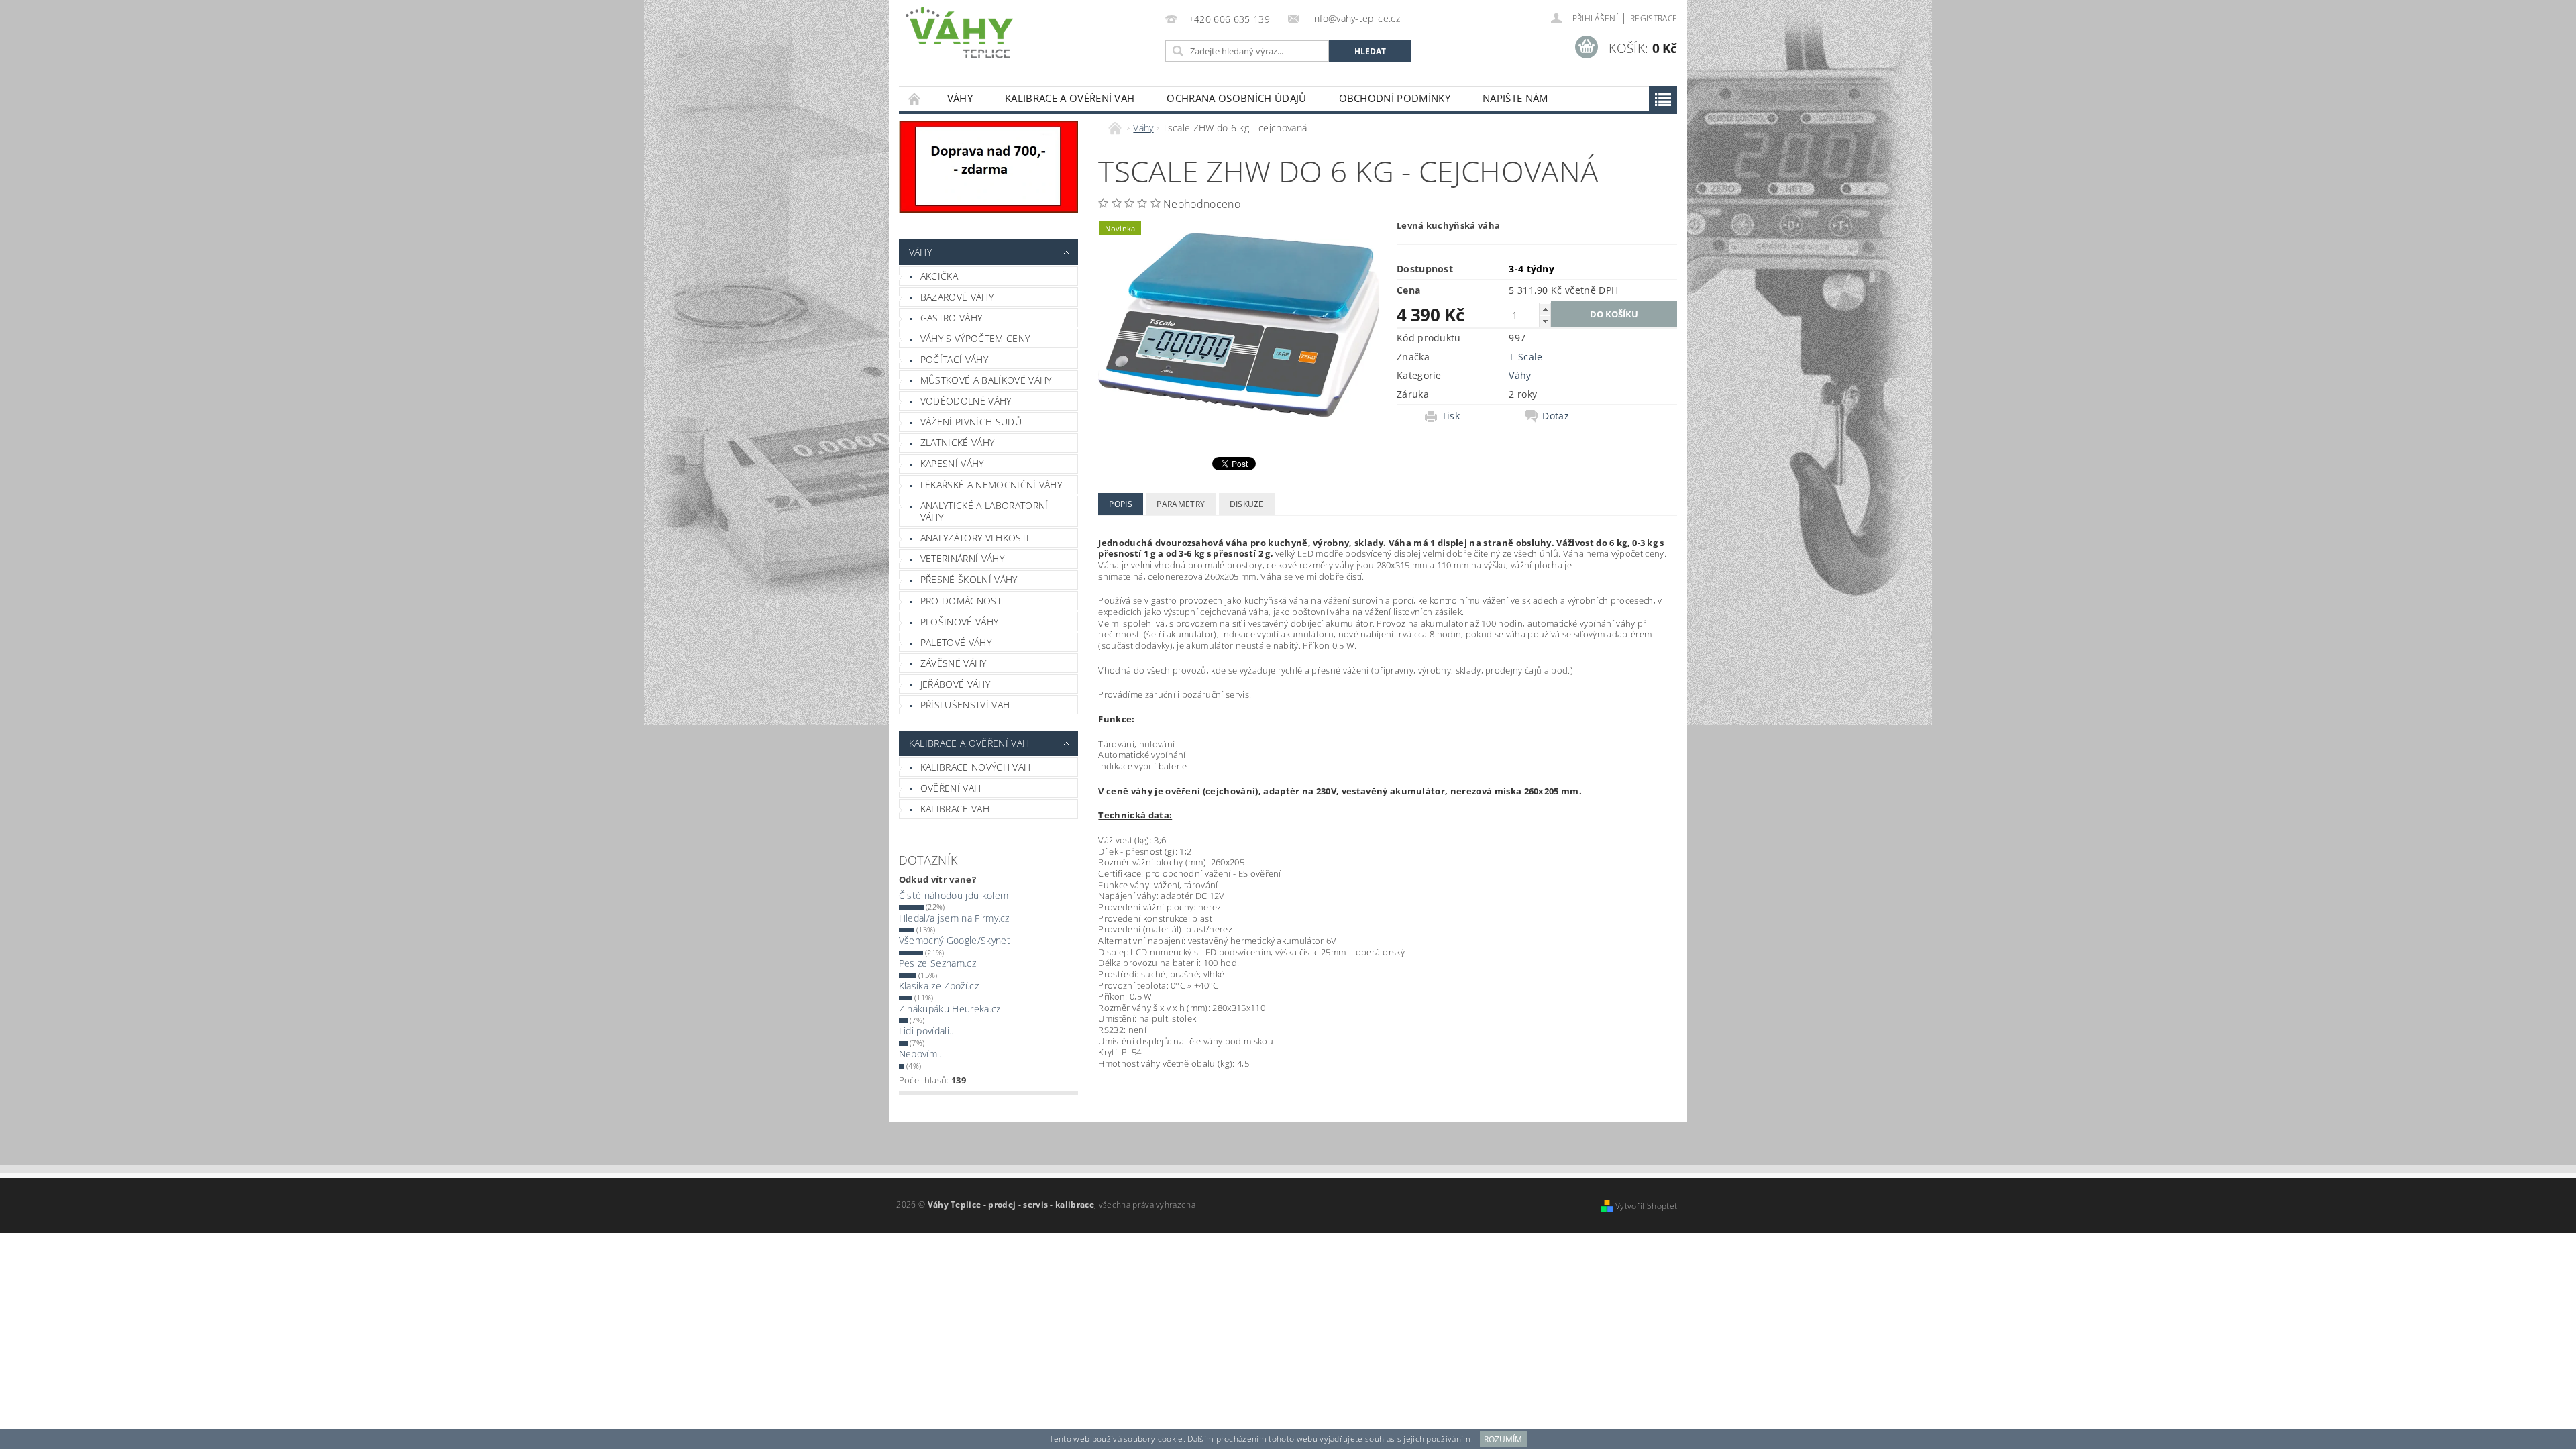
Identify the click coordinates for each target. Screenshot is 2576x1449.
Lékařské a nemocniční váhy (991, 485)
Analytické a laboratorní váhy (984, 512)
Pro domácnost (961, 601)
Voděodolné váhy (966, 401)
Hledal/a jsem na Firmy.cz (954, 918)
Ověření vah (951, 788)
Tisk (1451, 416)
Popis (1121, 504)
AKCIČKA (939, 276)
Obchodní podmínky (1395, 98)
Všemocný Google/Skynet (955, 940)
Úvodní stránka (915, 98)
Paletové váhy (956, 642)
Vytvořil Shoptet (1646, 1206)
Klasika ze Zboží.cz (939, 986)
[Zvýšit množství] (1545, 309)
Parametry (1181, 504)
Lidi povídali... (927, 1031)
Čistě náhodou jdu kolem (954, 895)
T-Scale (1525, 357)
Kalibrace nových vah (975, 767)
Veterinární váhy (962, 558)
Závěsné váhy (954, 663)
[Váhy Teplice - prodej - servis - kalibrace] (959, 33)
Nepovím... (921, 1054)
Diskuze (1247, 504)
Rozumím (1503, 1439)
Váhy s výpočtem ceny (975, 338)
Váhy (960, 98)
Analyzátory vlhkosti (975, 538)
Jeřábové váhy (955, 684)
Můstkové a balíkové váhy (986, 380)
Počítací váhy (954, 359)
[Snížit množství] (1545, 321)
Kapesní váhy (952, 463)
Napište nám (1515, 98)
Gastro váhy (952, 318)
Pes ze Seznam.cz (937, 963)
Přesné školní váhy (969, 579)
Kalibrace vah (955, 809)
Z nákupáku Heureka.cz (950, 1009)
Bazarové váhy (957, 297)
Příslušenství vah (965, 705)
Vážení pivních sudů (971, 422)
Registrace (1654, 18)
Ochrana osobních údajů (1236, 98)
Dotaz (1556, 416)
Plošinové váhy (959, 622)
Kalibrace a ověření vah (1070, 98)
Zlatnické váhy (957, 442)
